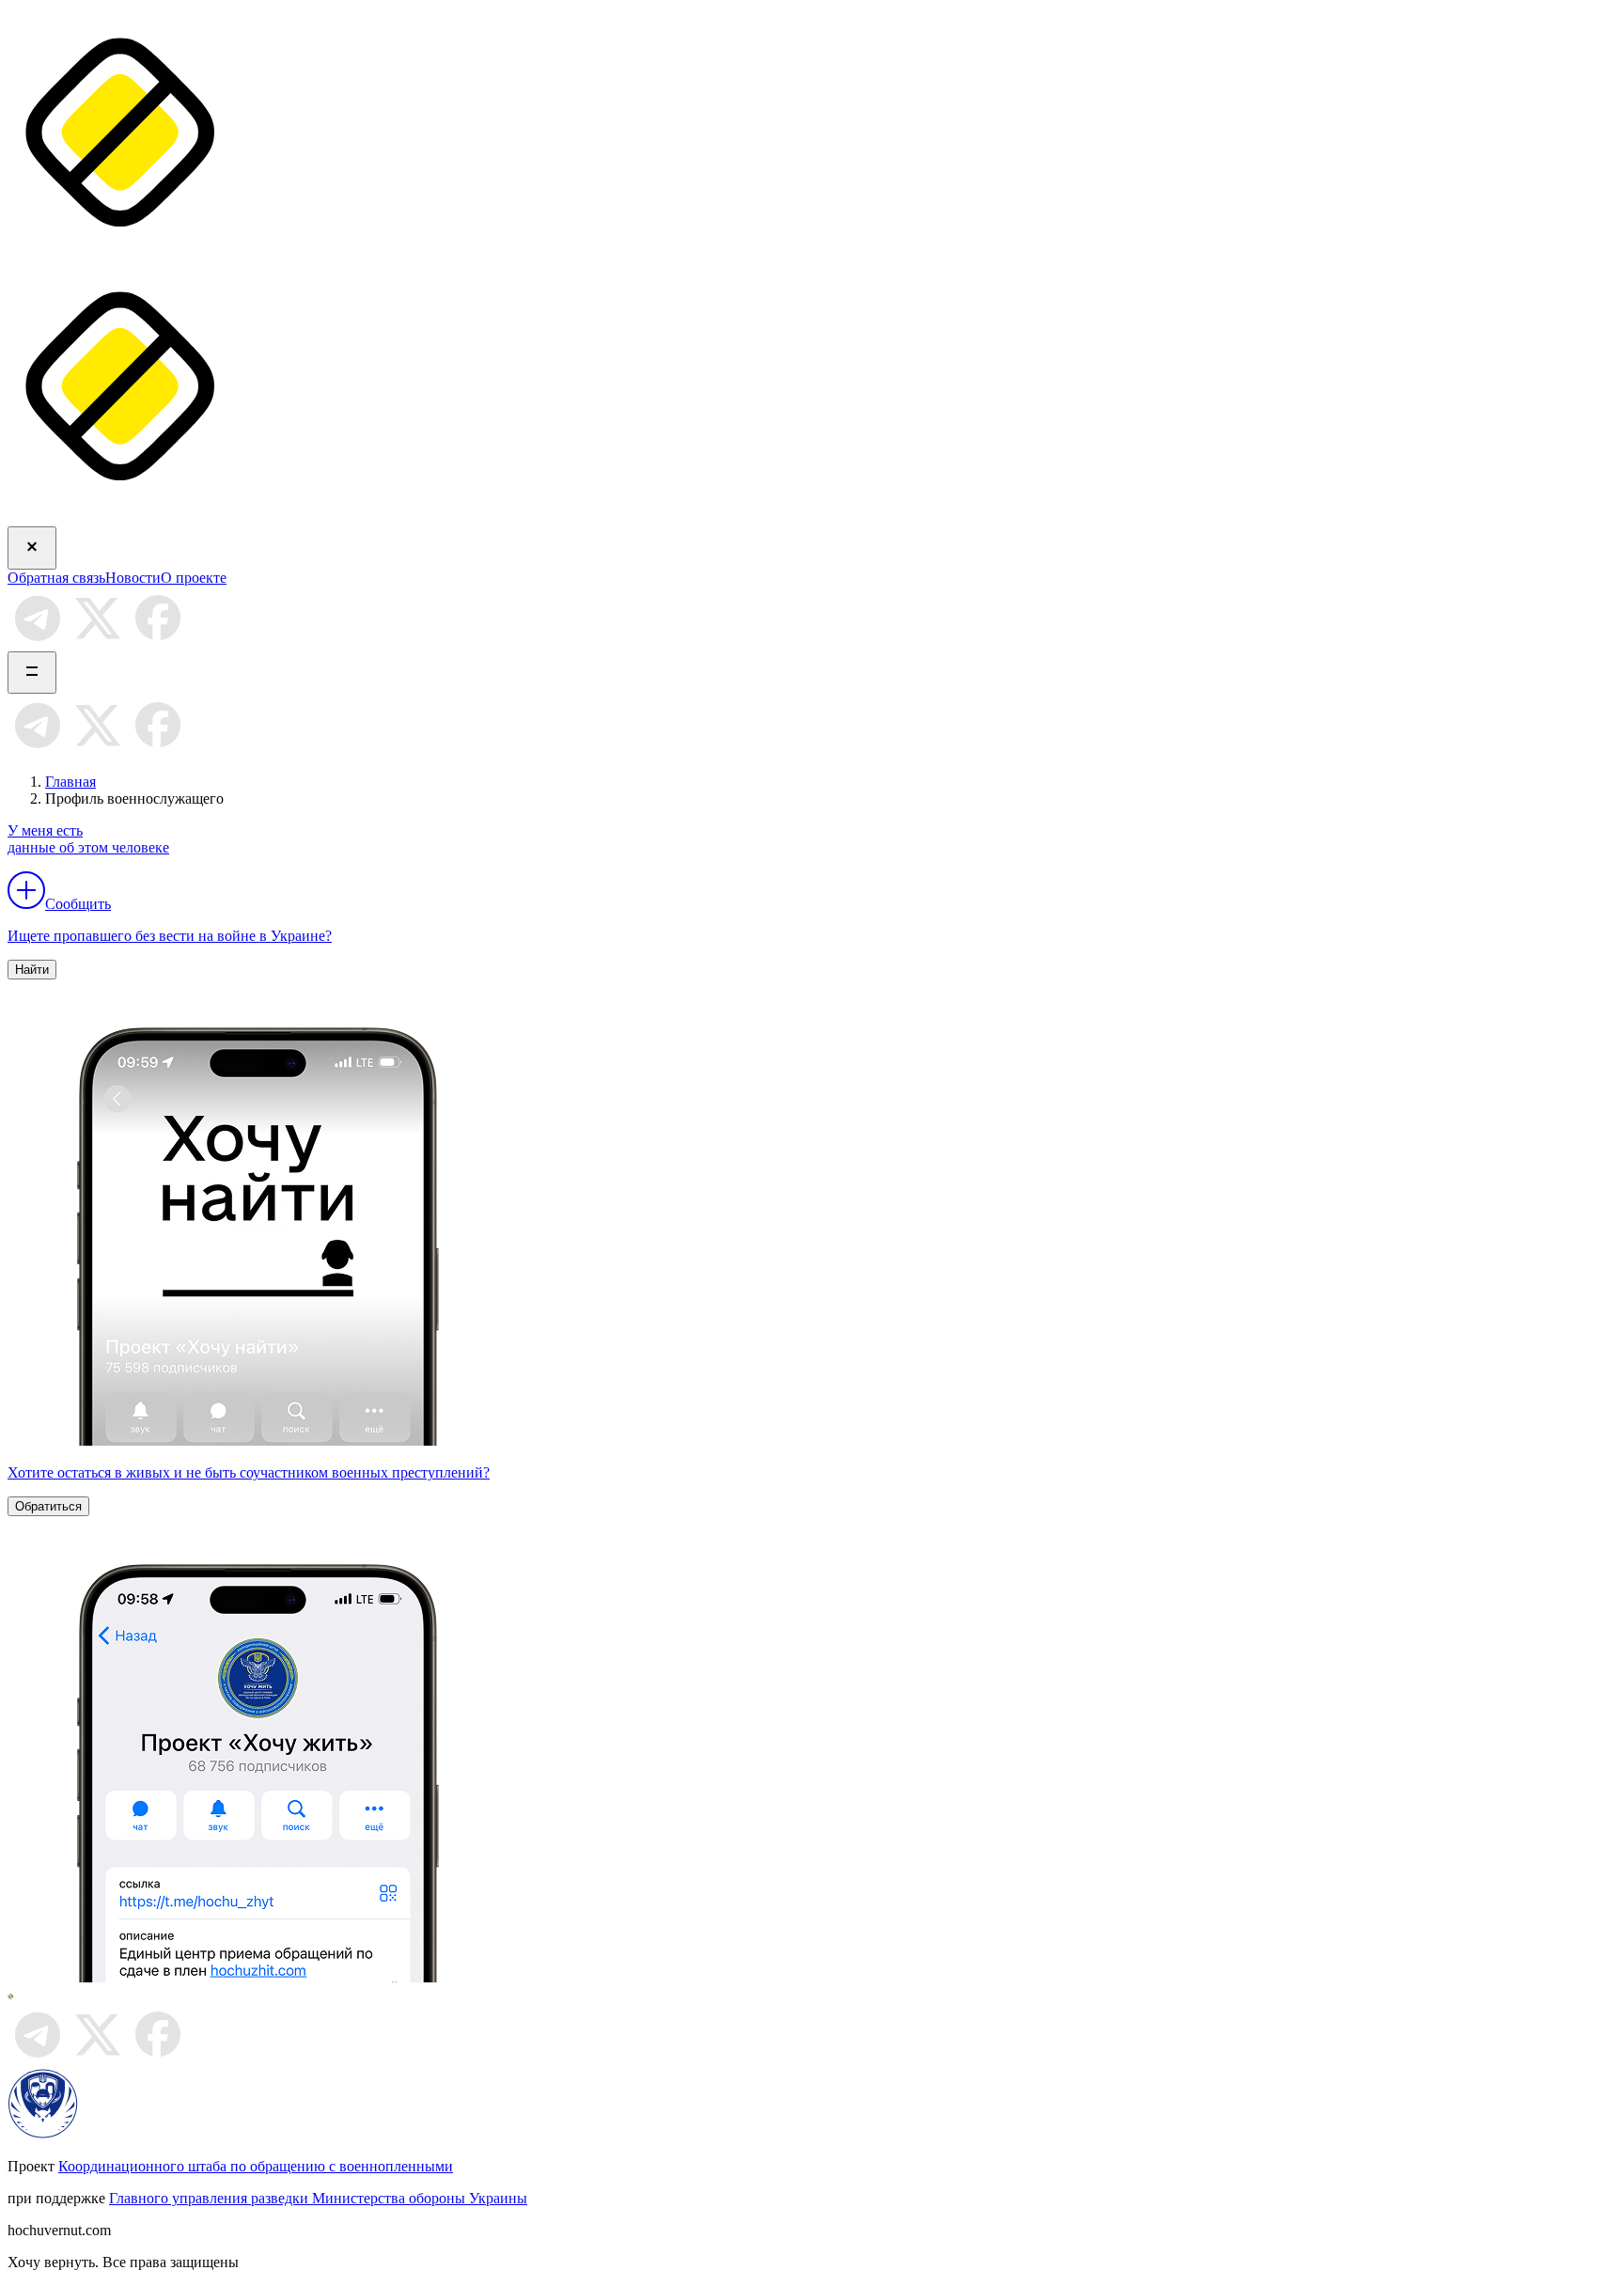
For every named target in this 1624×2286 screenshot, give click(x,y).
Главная (70, 782)
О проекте (194, 578)
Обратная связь (56, 578)
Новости (133, 578)
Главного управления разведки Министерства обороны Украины (318, 2198)
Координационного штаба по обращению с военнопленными (256, 2166)
